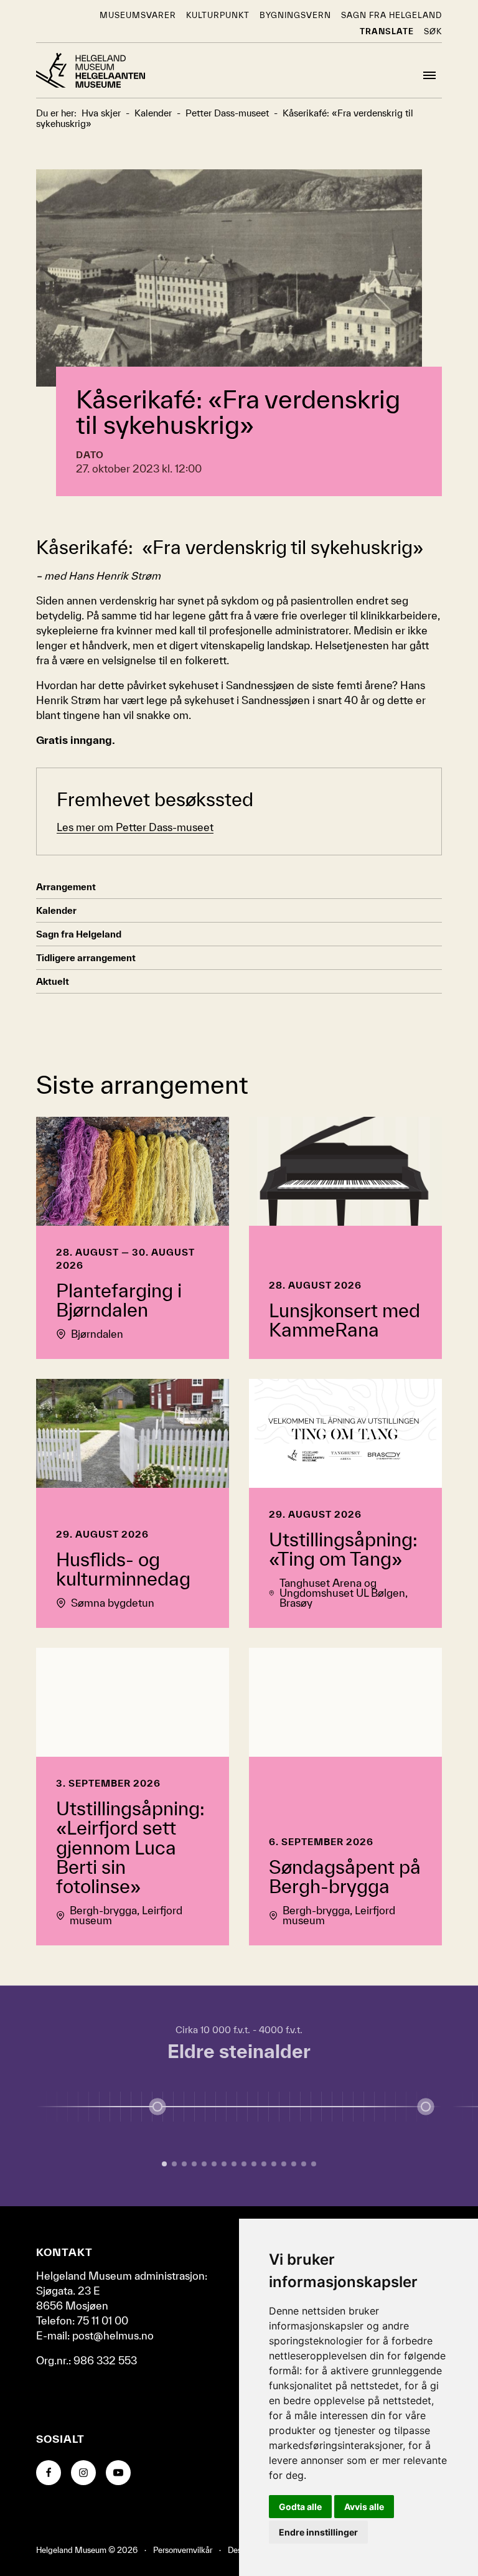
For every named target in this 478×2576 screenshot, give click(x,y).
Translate (387, 31)
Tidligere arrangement (86, 958)
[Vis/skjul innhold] (426, 2107)
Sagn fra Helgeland (391, 15)
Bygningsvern (295, 15)
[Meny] (429, 75)
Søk (433, 31)
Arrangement (66, 887)
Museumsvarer (138, 15)
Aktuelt (53, 981)
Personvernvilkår (183, 2550)
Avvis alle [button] (364, 2507)
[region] (239, 2096)
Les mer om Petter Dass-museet (135, 827)
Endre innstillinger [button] (318, 2532)
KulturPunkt (218, 15)
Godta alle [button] (300, 2507)
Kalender (56, 910)
